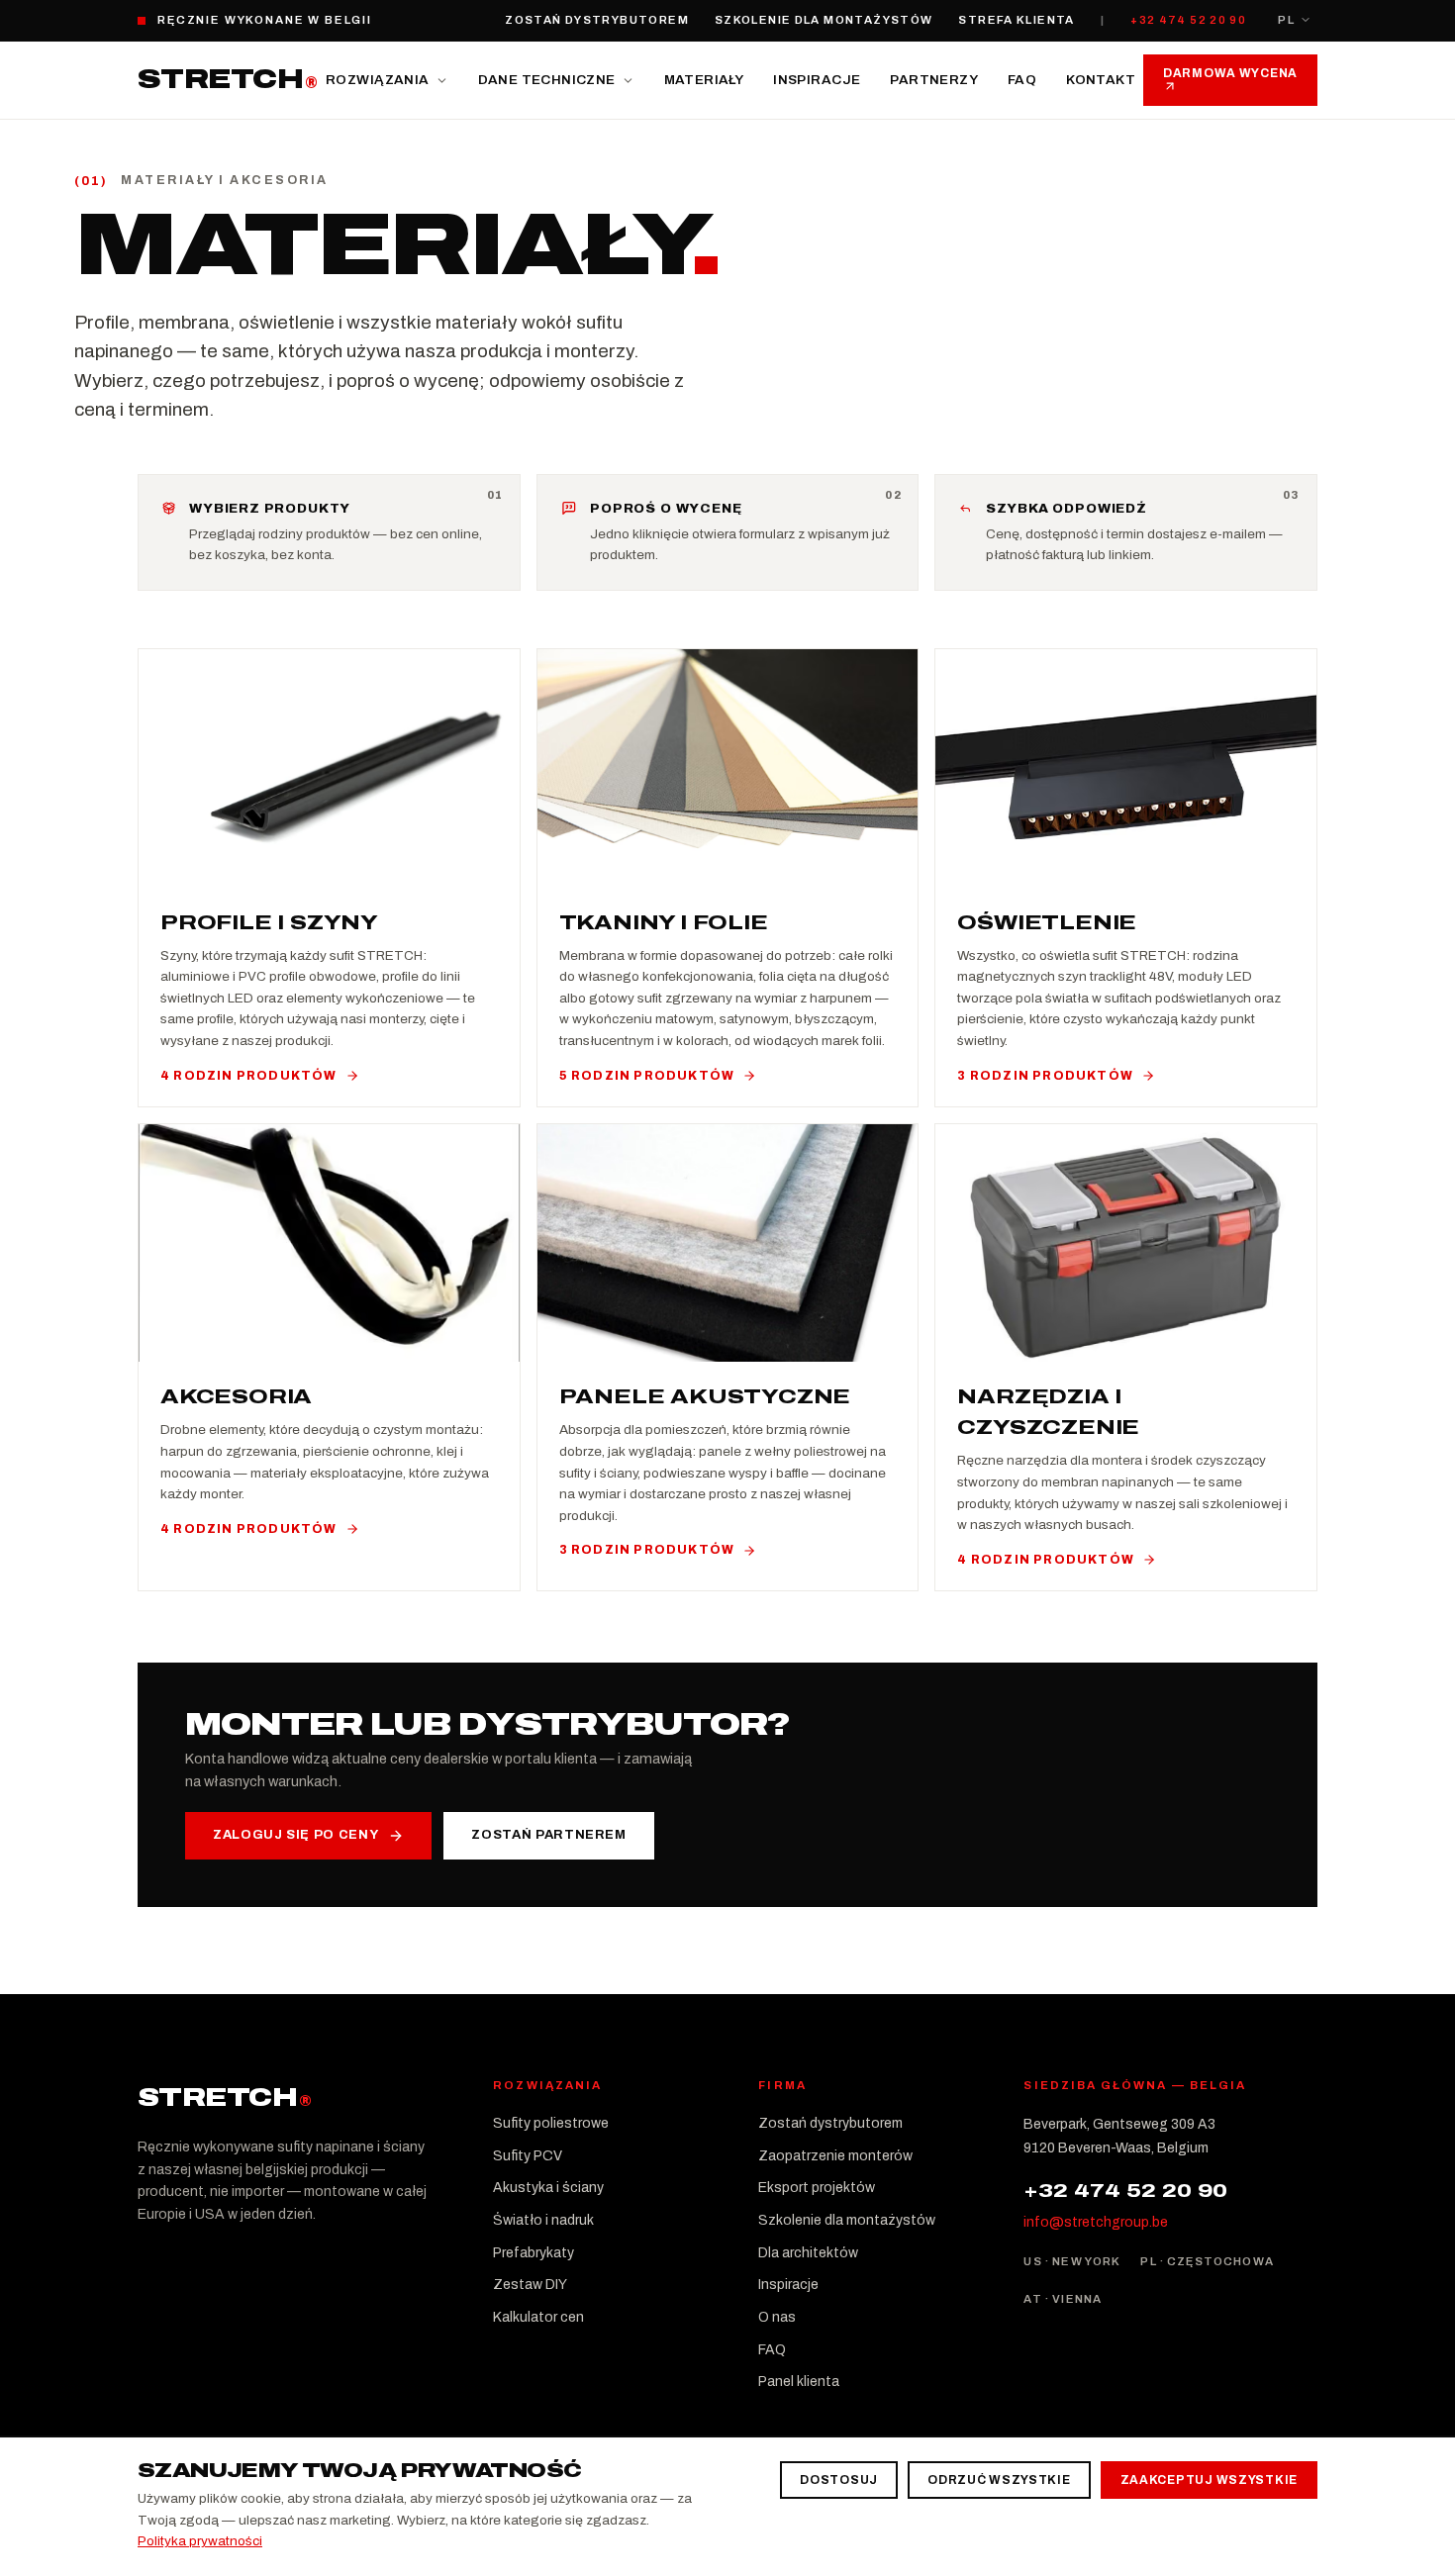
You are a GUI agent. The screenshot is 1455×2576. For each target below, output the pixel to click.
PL (1286, 20)
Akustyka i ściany (548, 2188)
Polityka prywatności (200, 2541)
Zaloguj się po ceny (295, 1835)
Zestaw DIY (530, 2285)
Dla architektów (808, 2253)
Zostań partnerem (548, 1835)
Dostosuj (839, 2480)
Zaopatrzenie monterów (835, 2156)
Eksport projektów (817, 2188)
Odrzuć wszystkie (999, 2480)
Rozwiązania (377, 80)
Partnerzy (934, 80)
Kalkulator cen (538, 2317)
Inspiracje (817, 80)
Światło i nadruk (543, 2220)
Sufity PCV (528, 2156)
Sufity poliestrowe (551, 2123)
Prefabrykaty (533, 2253)
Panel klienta (799, 2382)
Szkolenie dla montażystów (824, 20)
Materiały (704, 80)
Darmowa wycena (1230, 73)
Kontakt (1101, 80)
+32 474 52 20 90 (1188, 20)
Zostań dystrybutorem (597, 20)
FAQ (1022, 80)
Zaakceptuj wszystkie (1209, 2480)
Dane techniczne (547, 80)
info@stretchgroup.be (1096, 2222)
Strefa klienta (1016, 20)
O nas (777, 2317)
